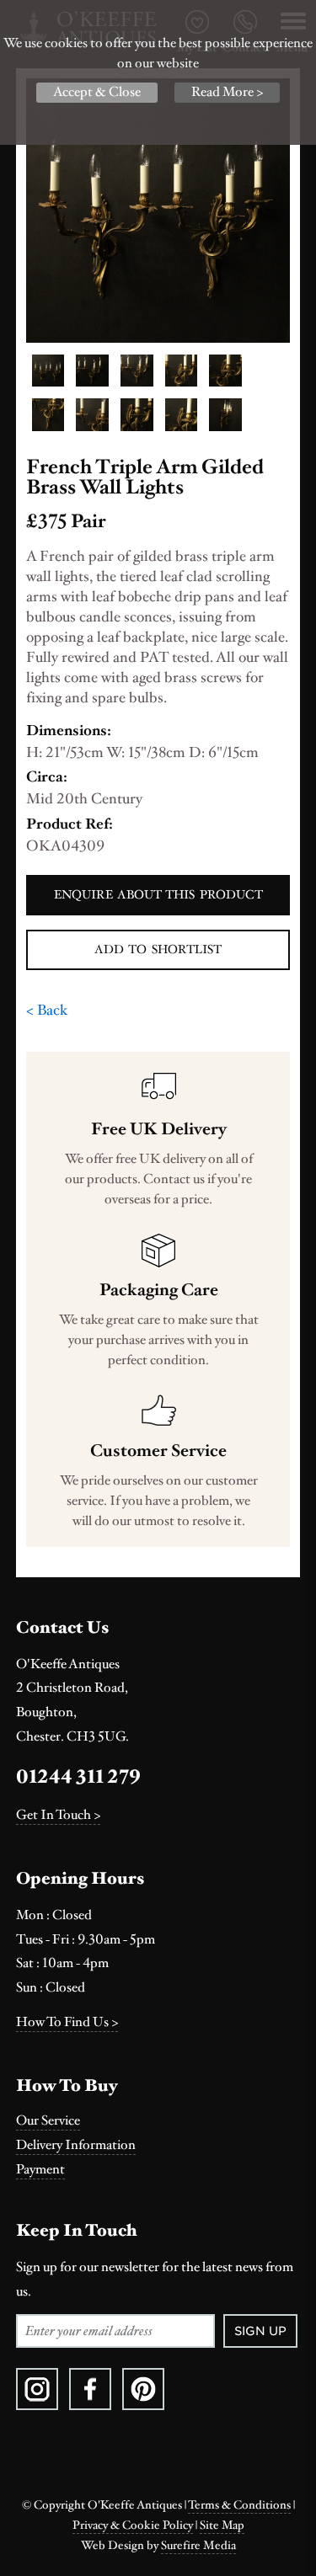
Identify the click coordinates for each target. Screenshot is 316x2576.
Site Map (222, 2525)
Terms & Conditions (239, 2505)
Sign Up (260, 2331)
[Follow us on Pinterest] (143, 2389)
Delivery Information (76, 2145)
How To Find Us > (67, 2022)
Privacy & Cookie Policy (133, 2525)
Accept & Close (97, 92)
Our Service (48, 2121)
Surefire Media (198, 2546)
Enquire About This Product (158, 895)
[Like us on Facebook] (90, 2389)
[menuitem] (158, 2121)
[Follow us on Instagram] (37, 2389)
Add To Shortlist (158, 949)
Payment (40, 2170)
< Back (47, 1010)
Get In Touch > (58, 1815)
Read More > (227, 92)
